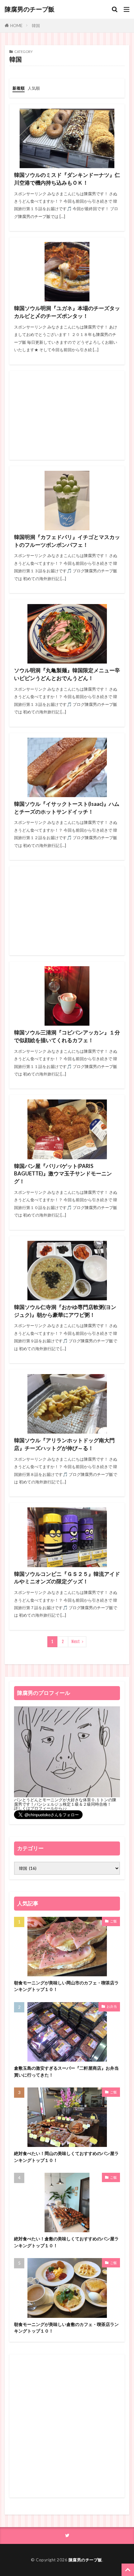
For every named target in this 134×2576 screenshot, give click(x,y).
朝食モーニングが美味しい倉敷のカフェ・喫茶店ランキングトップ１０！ (66, 2328)
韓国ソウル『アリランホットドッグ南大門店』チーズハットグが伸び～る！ (64, 1444)
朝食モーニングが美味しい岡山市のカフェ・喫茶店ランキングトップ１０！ (66, 1986)
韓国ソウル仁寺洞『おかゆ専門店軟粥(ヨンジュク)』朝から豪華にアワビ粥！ (65, 1311)
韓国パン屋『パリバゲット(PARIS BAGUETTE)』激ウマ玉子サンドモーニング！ (63, 1174)
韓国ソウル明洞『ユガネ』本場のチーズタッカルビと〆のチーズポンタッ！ (67, 312)
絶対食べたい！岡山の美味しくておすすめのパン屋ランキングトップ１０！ (66, 2157)
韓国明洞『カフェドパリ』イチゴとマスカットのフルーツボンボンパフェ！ (67, 541)
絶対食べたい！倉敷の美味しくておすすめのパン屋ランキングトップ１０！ (66, 2242)
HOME (16, 25)
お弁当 (112, 2006)
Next (76, 1642)
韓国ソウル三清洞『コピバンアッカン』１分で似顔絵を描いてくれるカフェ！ (67, 1036)
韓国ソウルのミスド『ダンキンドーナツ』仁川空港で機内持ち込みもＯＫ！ (67, 179)
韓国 (36, 26)
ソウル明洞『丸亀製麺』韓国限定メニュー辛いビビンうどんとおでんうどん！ (67, 674)
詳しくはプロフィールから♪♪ (41, 1808)
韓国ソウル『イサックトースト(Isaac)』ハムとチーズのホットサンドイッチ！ (67, 808)
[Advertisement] (67, 415)
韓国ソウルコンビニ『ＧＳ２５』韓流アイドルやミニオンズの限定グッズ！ (67, 1578)
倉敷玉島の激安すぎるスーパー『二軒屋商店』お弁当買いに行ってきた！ (66, 2071)
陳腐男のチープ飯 (30, 9)
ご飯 (113, 1921)
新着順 (19, 88)
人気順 (34, 88)
